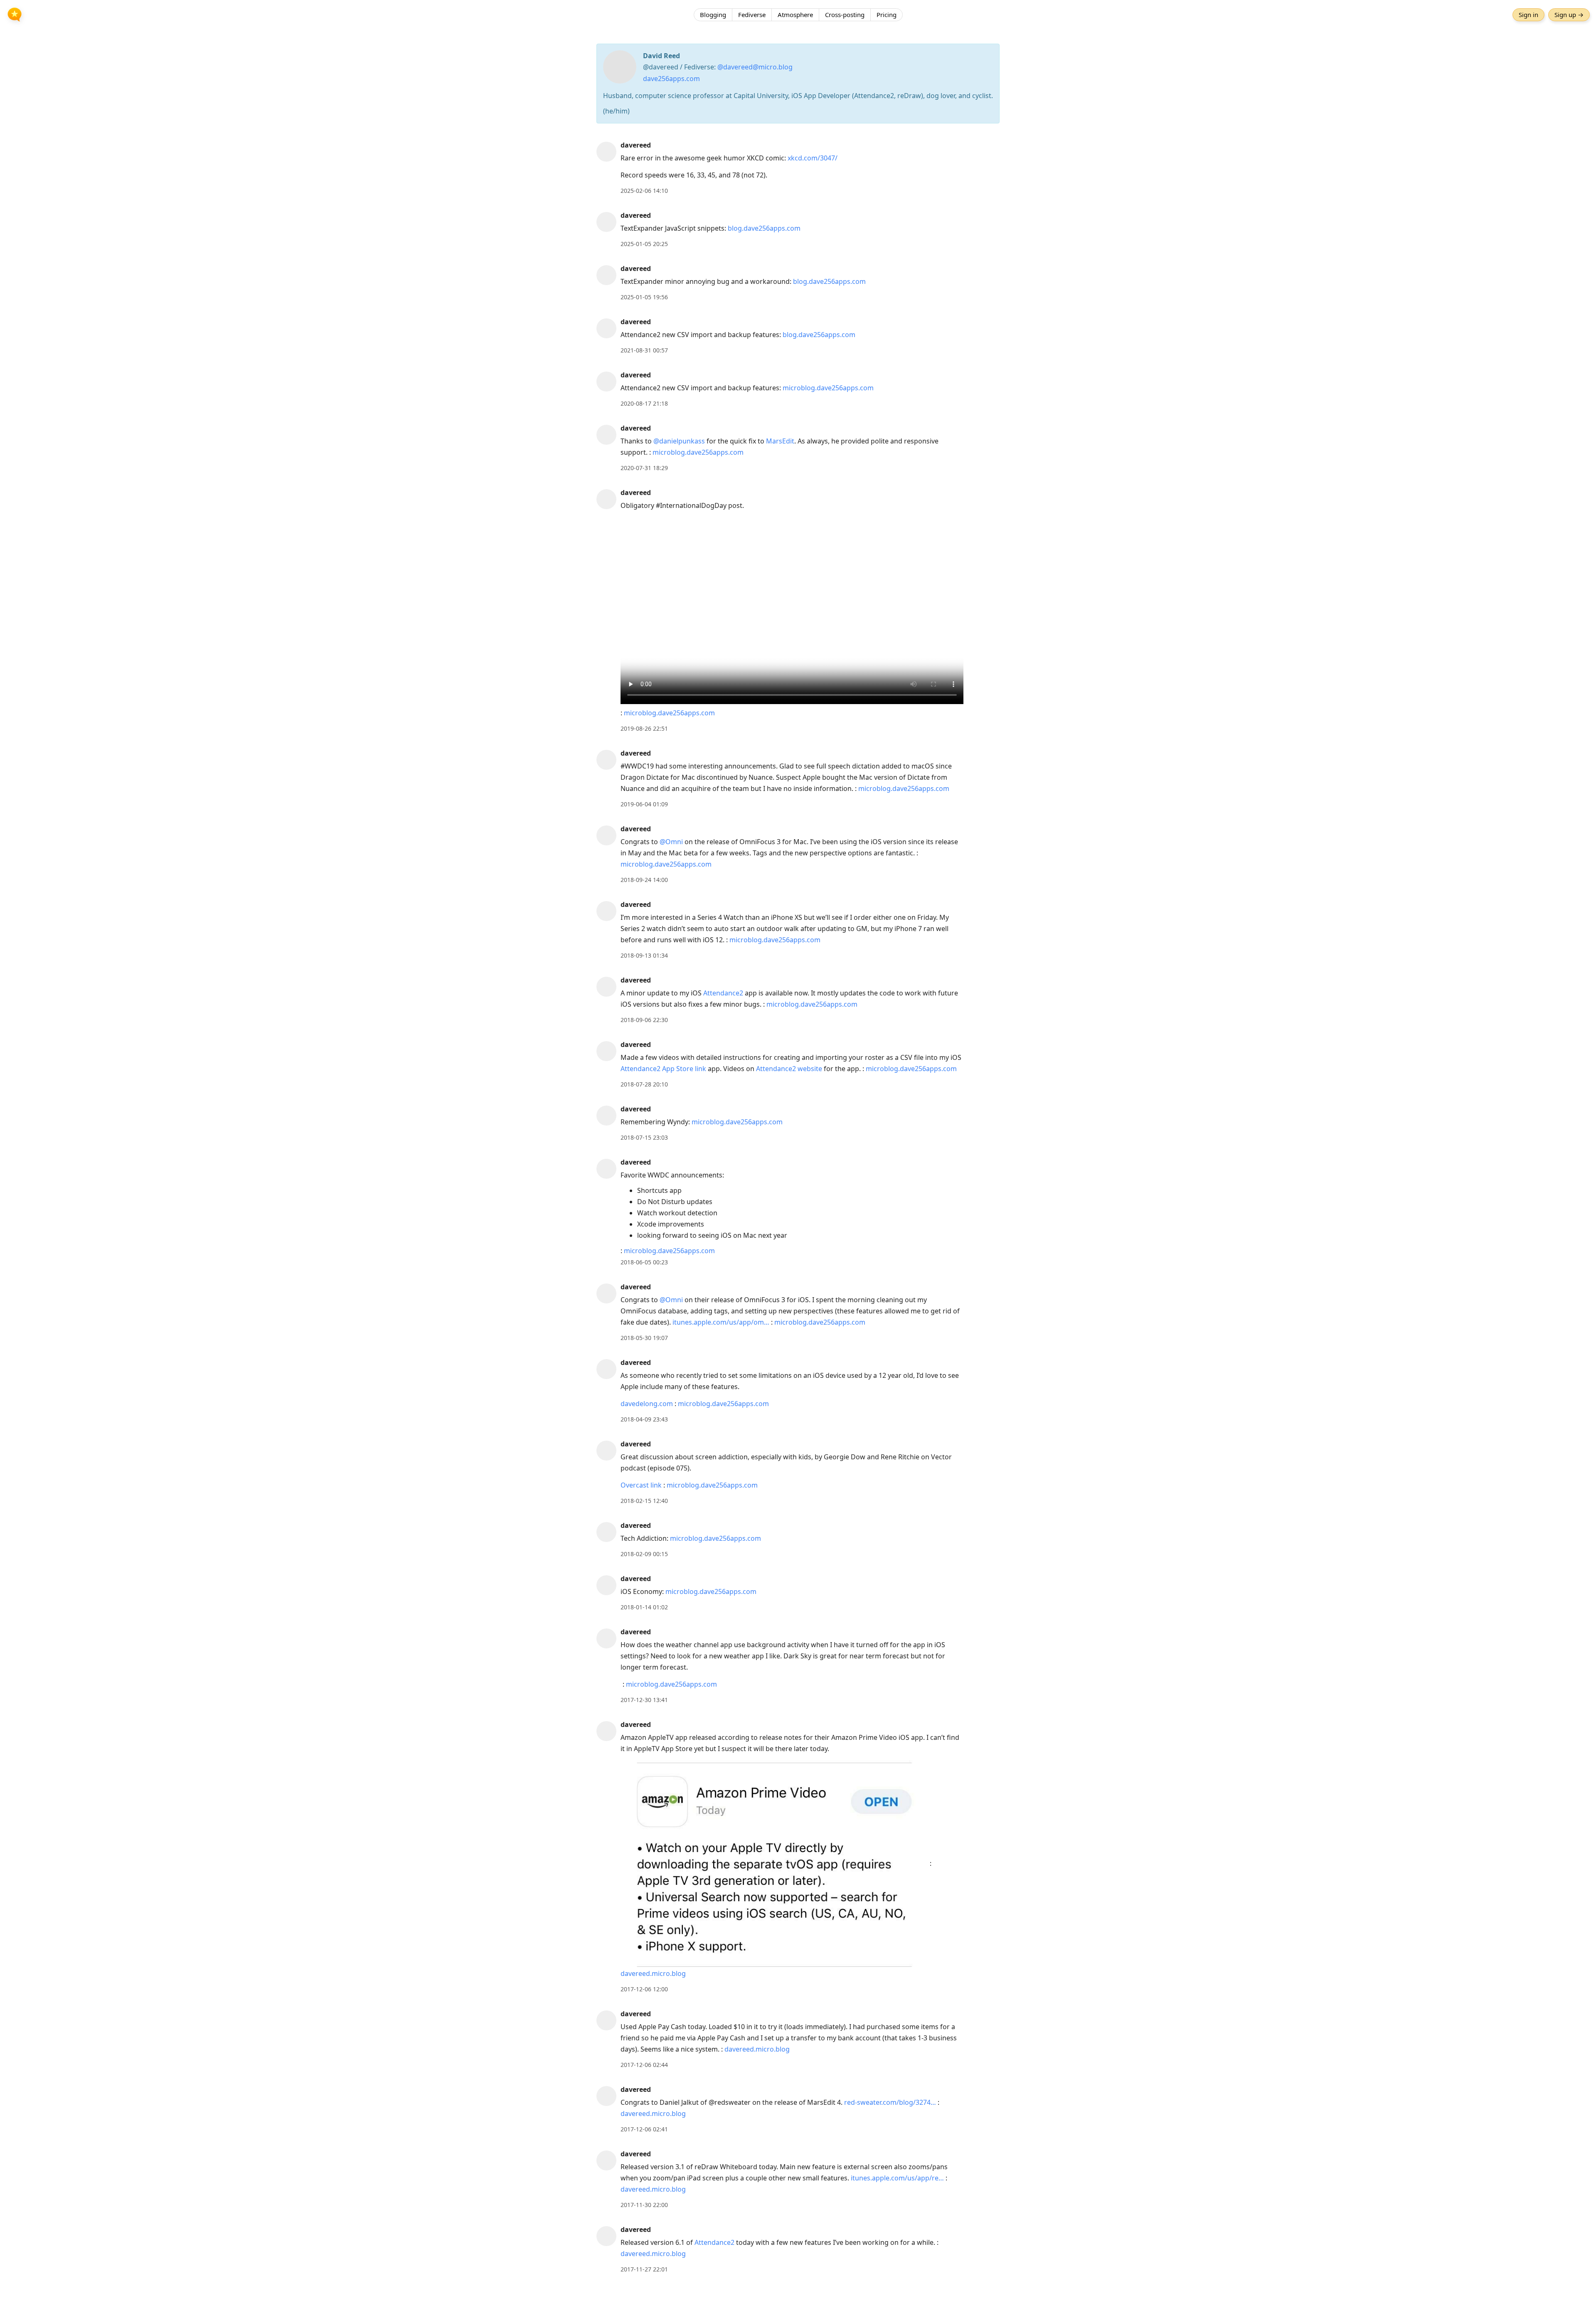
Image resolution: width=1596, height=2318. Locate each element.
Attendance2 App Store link (663, 1069)
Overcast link (641, 1485)
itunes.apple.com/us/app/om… (721, 1322)
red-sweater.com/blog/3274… (890, 2102)
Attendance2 (723, 993)
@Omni (671, 842)
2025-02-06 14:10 (644, 191)
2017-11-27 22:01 (644, 2269)
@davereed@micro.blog (755, 67)
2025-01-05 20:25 (644, 244)
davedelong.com (647, 1404)
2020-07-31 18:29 (644, 468)
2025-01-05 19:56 (644, 297)
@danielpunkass (679, 441)
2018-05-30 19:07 (644, 1338)
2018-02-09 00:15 (644, 1554)
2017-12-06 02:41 (644, 2129)
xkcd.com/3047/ (813, 158)
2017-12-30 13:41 (644, 1700)
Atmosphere (795, 15)
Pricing (887, 15)
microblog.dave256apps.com (828, 388)
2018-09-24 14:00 (644, 880)
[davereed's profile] (606, 151)
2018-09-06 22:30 (644, 1020)
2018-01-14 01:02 (644, 1607)
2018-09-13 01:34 (644, 955)
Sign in (1528, 15)
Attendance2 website (789, 1069)
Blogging (713, 15)
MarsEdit (780, 441)
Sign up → (1569, 15)
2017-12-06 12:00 (644, 1989)
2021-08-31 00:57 (644, 350)
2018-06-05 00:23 (644, 1262)
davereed (636, 145)
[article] (798, 168)
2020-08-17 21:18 (644, 403)
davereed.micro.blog (653, 1973)
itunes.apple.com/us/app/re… (897, 2178)
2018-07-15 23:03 (644, 1137)
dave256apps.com (671, 79)
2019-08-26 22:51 (644, 728)
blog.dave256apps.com (764, 228)
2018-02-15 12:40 (644, 1501)
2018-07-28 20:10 (644, 1084)
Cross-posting (845, 15)
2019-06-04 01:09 (644, 804)
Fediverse (752, 15)
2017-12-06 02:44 (644, 2065)
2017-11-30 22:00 (644, 2205)
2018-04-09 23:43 (644, 1419)
